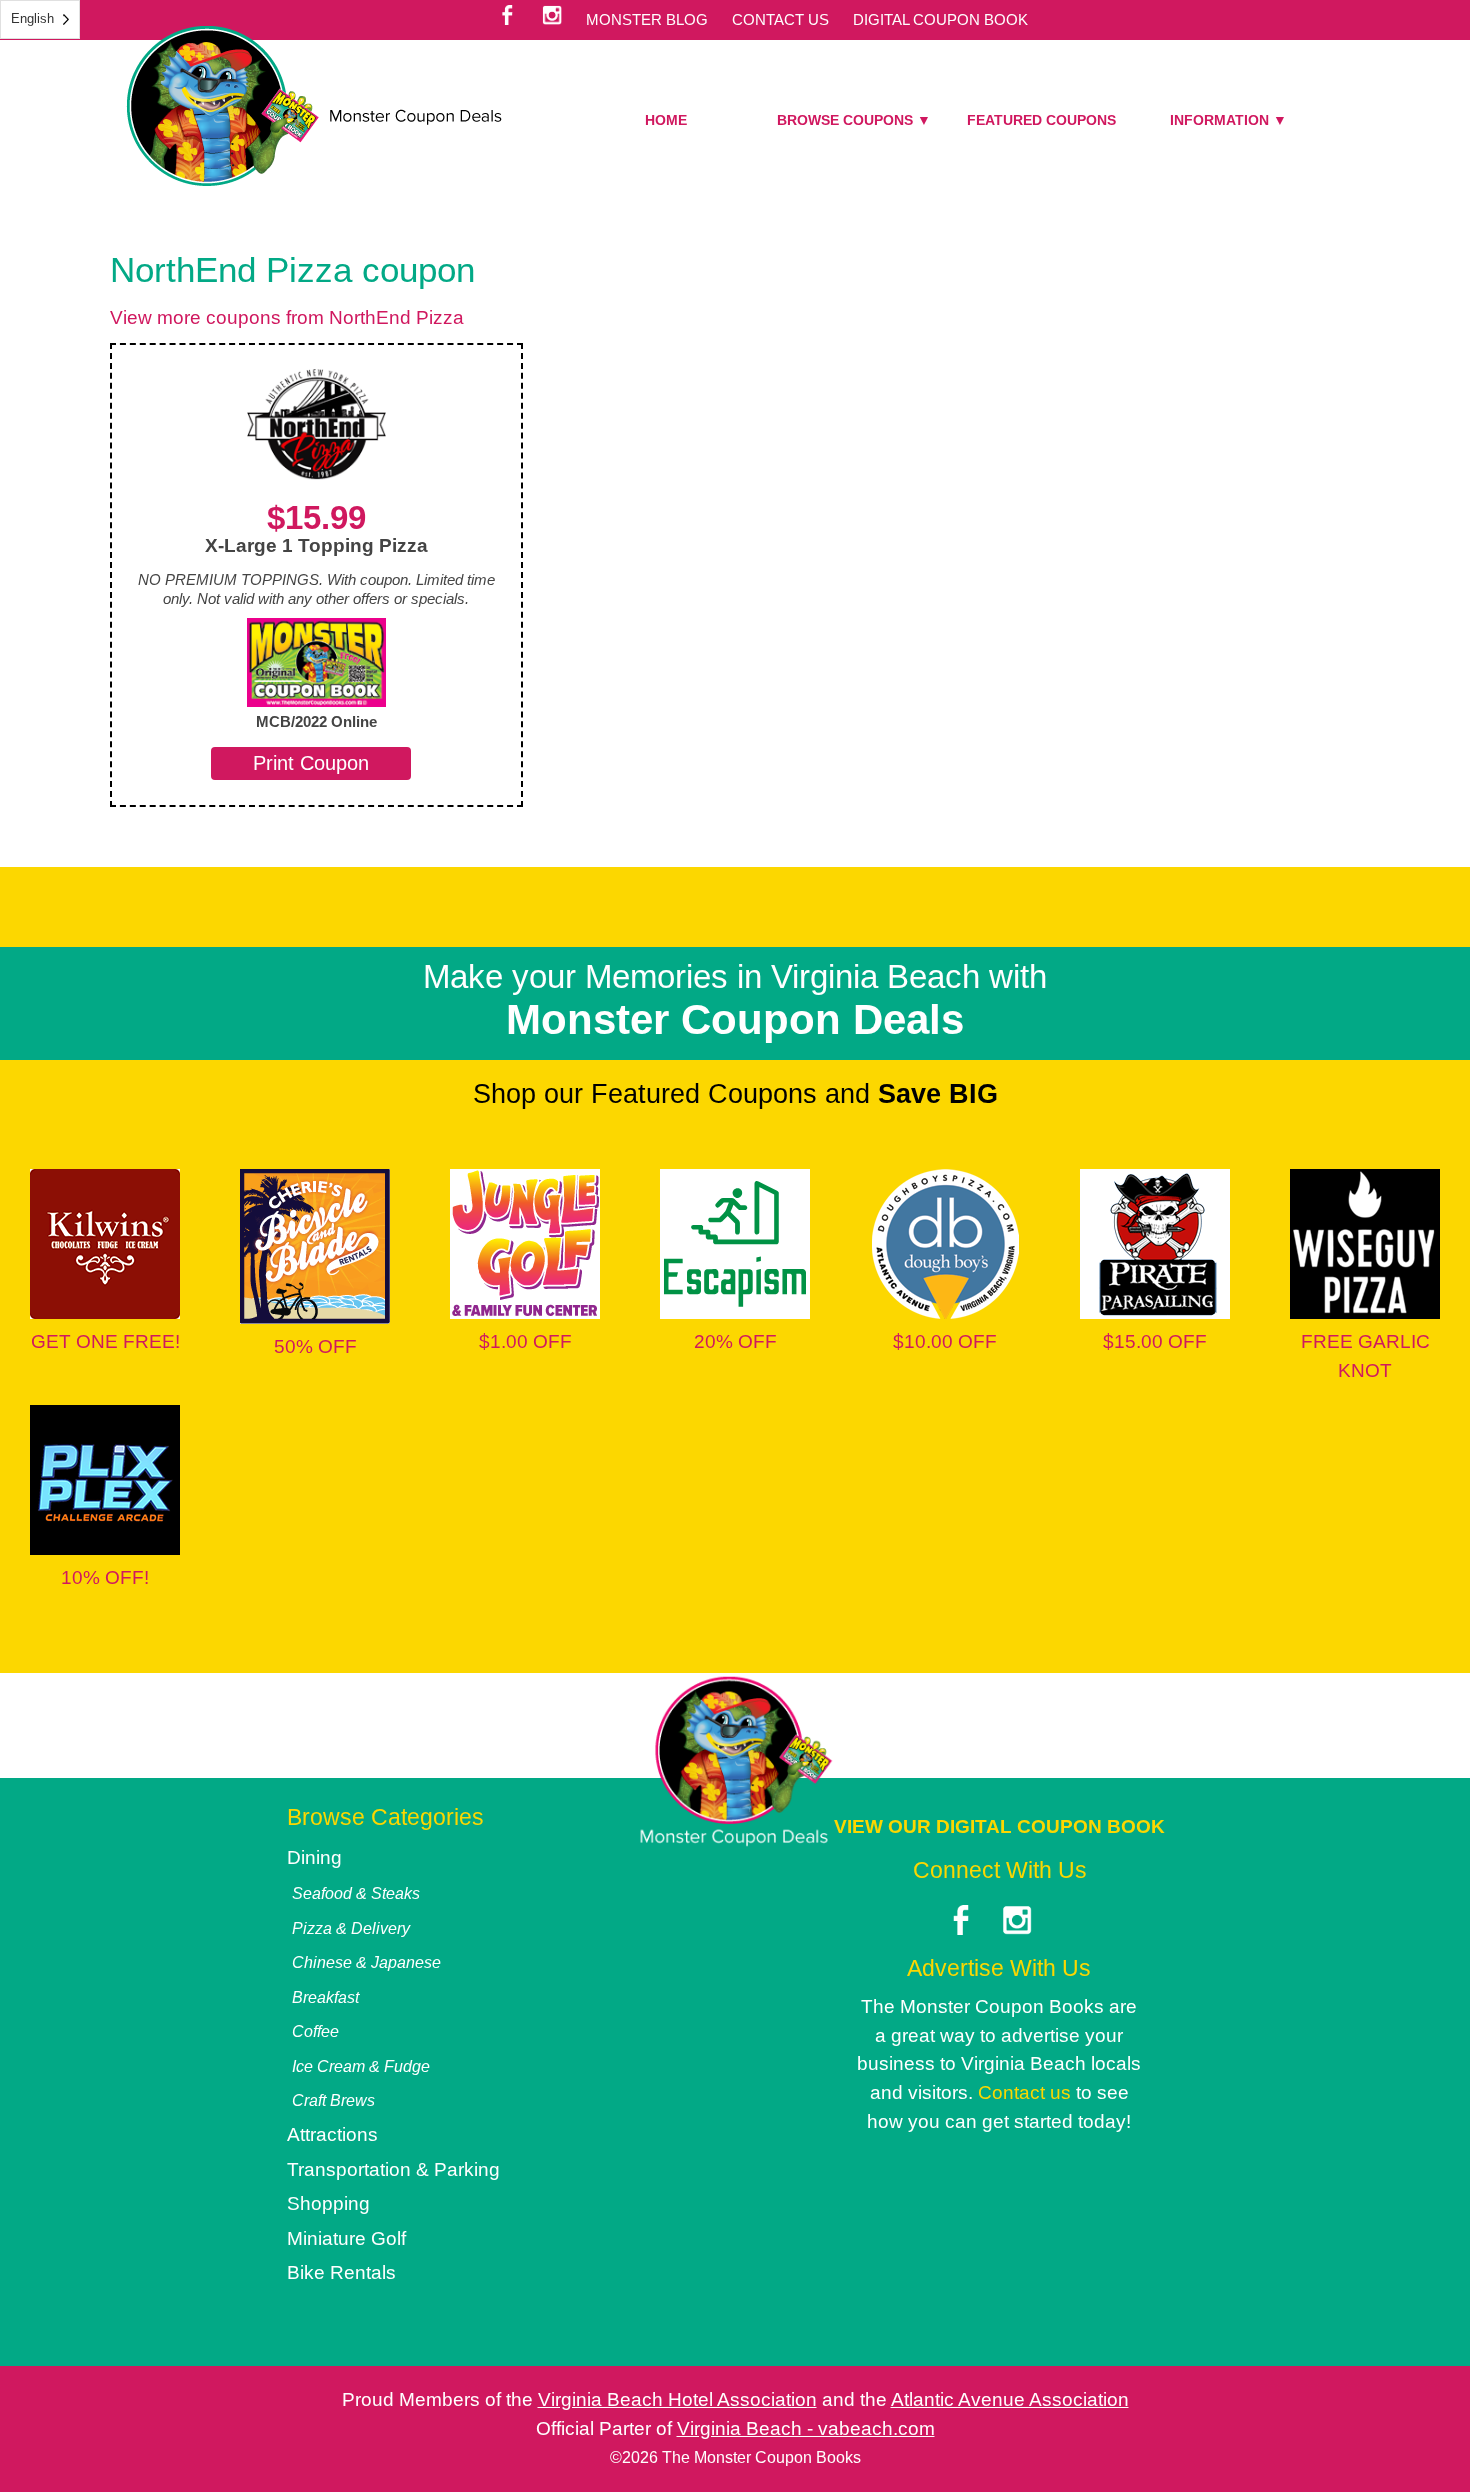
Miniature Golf (346, 2238)
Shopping (328, 2203)
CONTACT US (780, 19)
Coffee (315, 2031)
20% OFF (735, 1341)
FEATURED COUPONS (1041, 120)
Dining (314, 1857)
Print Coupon (311, 763)
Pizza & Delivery (351, 1928)
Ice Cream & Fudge (361, 2066)
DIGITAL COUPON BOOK (940, 19)
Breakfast (325, 1997)
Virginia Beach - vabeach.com (806, 2428)
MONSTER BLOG (647, 19)
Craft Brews (333, 2100)
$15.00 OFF (1155, 1341)
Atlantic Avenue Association (1010, 2399)
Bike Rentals (341, 2272)
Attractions (332, 2134)
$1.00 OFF (525, 1341)
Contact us (1024, 2092)
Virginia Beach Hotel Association (677, 2399)
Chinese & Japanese (366, 1962)
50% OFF (315, 1346)
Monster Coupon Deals (314, 106)
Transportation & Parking (393, 2169)
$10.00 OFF (945, 1341)
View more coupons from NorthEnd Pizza (287, 317)
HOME (666, 120)
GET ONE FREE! (105, 1341)
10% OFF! (105, 1577)
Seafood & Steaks (356, 1893)
